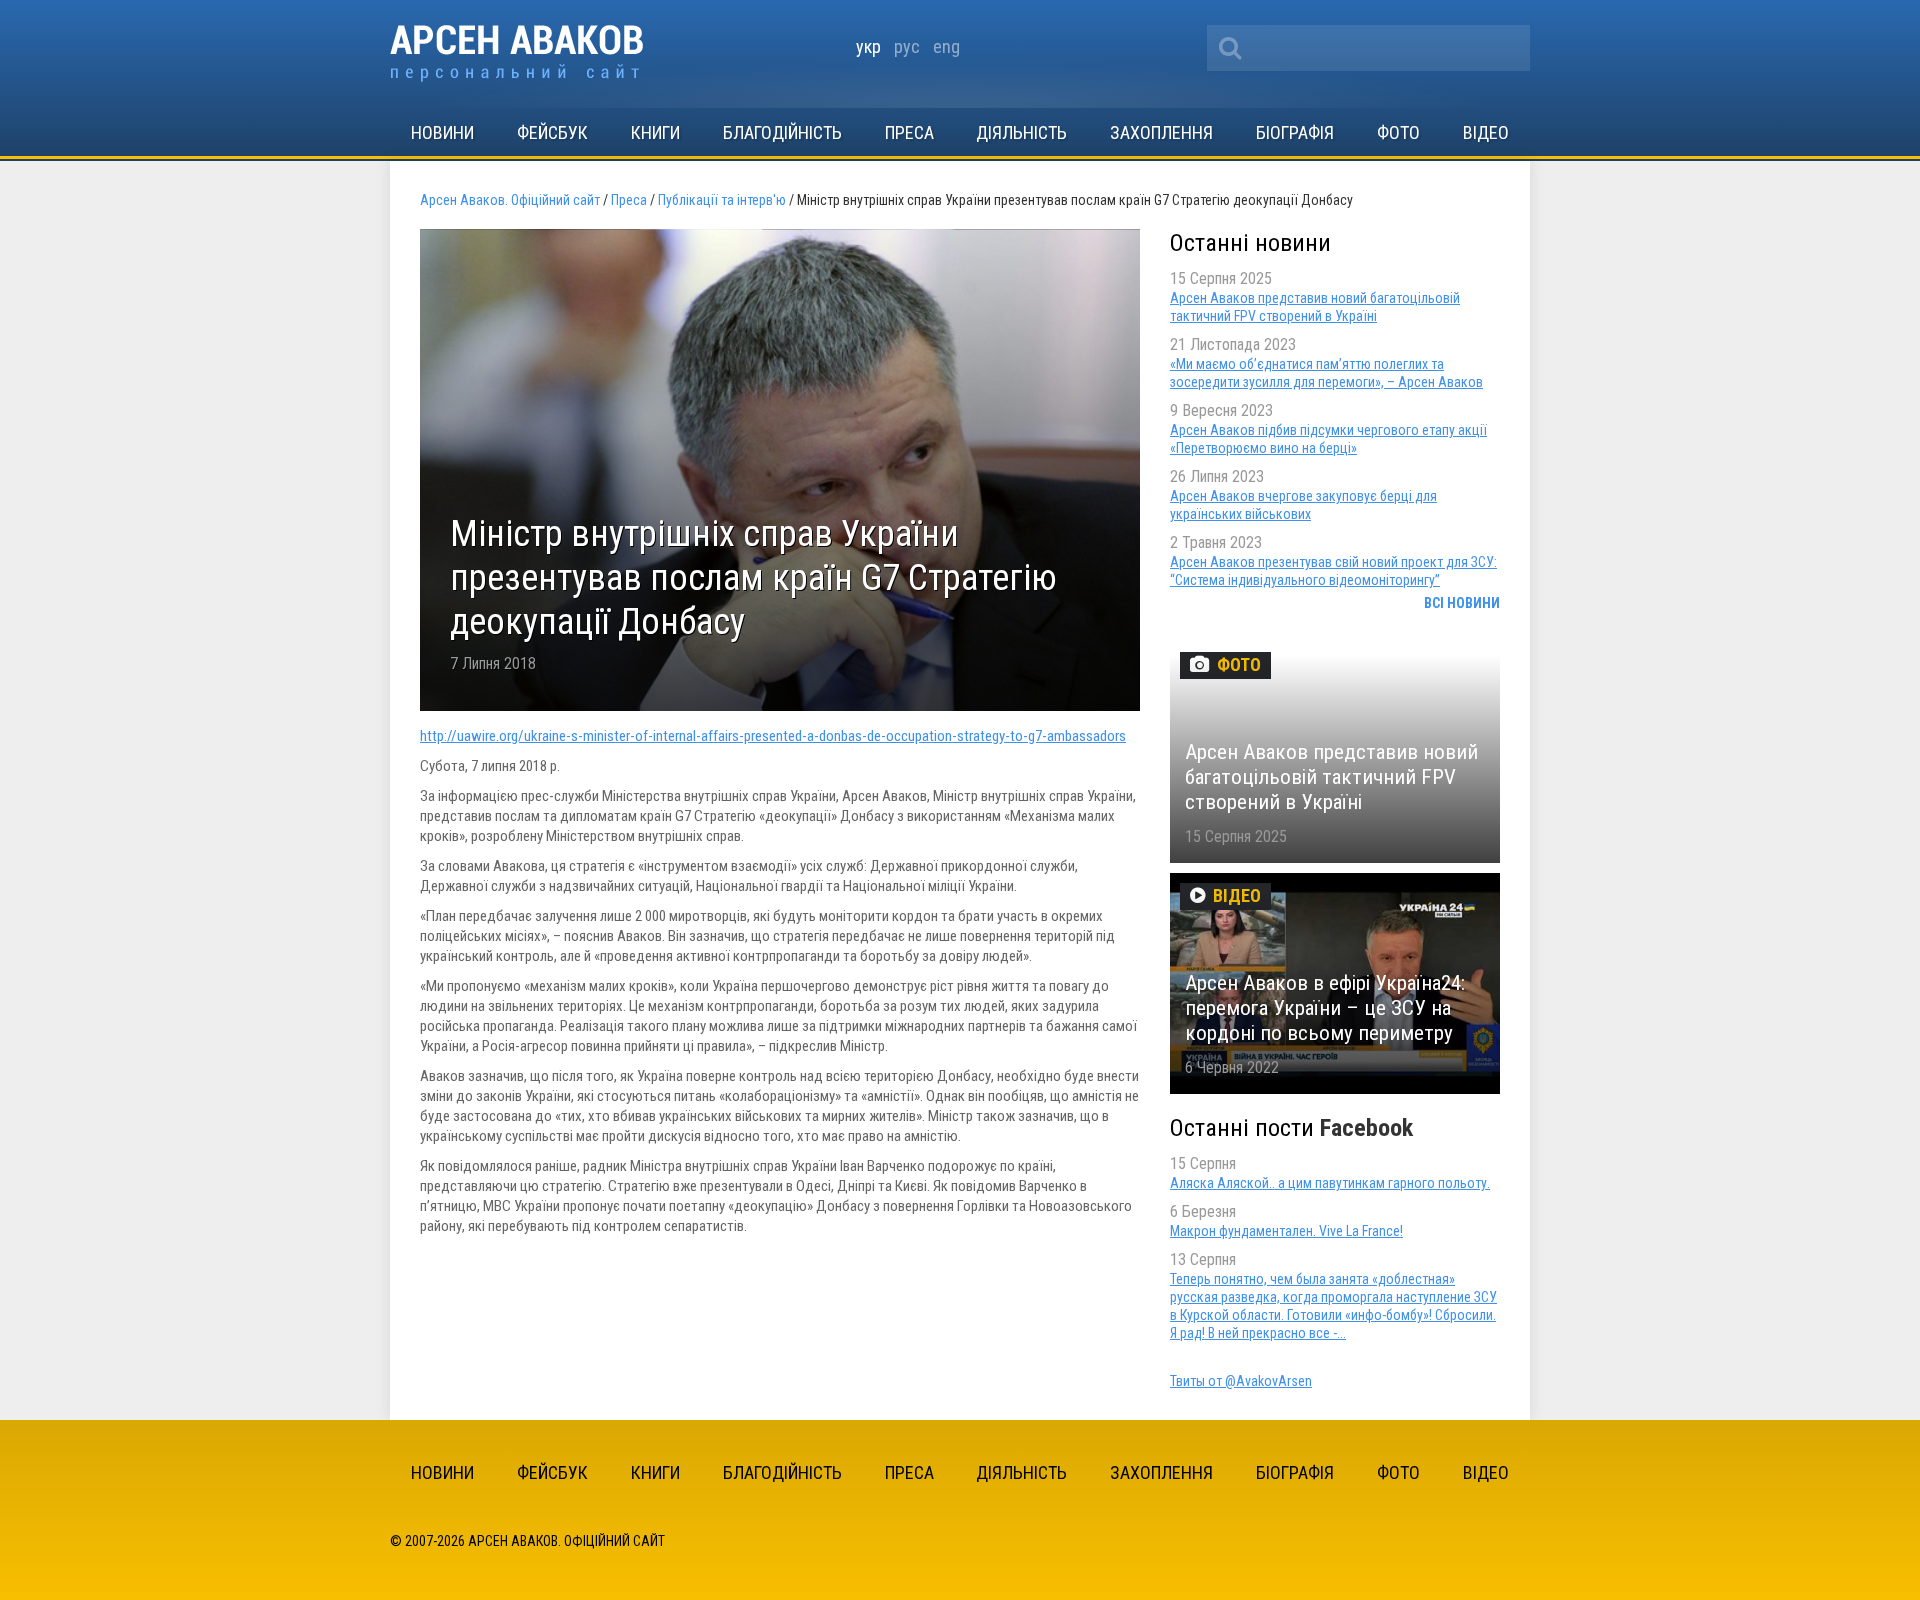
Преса (909, 132)
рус (907, 46)
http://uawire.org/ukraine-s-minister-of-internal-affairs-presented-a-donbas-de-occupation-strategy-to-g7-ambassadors (773, 736)
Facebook (1366, 1128)
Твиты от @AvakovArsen (1241, 1381)
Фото (1398, 132)
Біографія (1295, 132)
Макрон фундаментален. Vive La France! (1286, 1231)
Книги (655, 132)
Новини (442, 132)
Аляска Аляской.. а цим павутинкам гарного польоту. (1330, 1183)
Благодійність (782, 132)
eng (946, 46)
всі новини (1462, 603)
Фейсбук (552, 132)
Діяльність (1021, 132)
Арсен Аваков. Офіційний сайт (516, 53)
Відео (1486, 132)
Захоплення (1161, 132)
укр (868, 46)
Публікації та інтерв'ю (722, 200)
